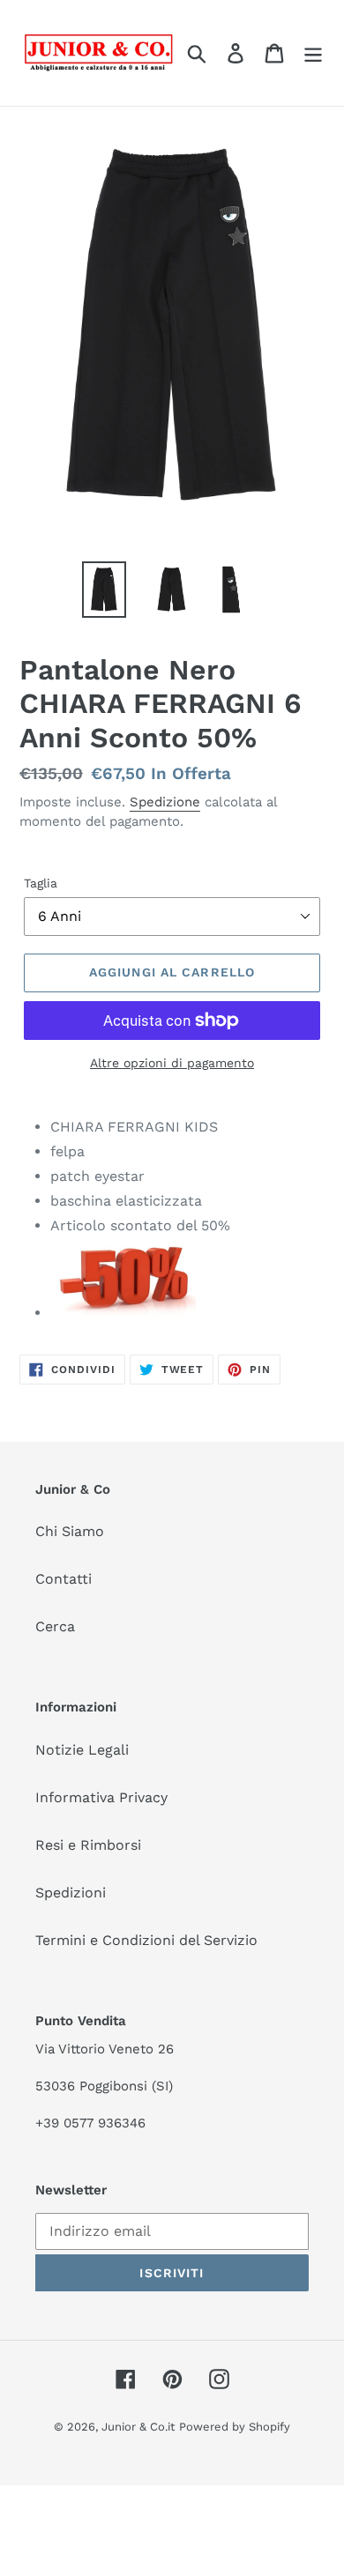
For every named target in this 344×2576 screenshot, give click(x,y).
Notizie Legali (82, 1750)
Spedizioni (71, 1893)
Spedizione (165, 802)
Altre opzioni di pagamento (172, 1063)
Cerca (55, 1626)
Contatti (64, 1579)
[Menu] (313, 53)
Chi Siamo (70, 1531)
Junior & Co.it (138, 2427)
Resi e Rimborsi (88, 1845)
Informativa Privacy (101, 1797)
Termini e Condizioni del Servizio (146, 1940)
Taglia (41, 883)
